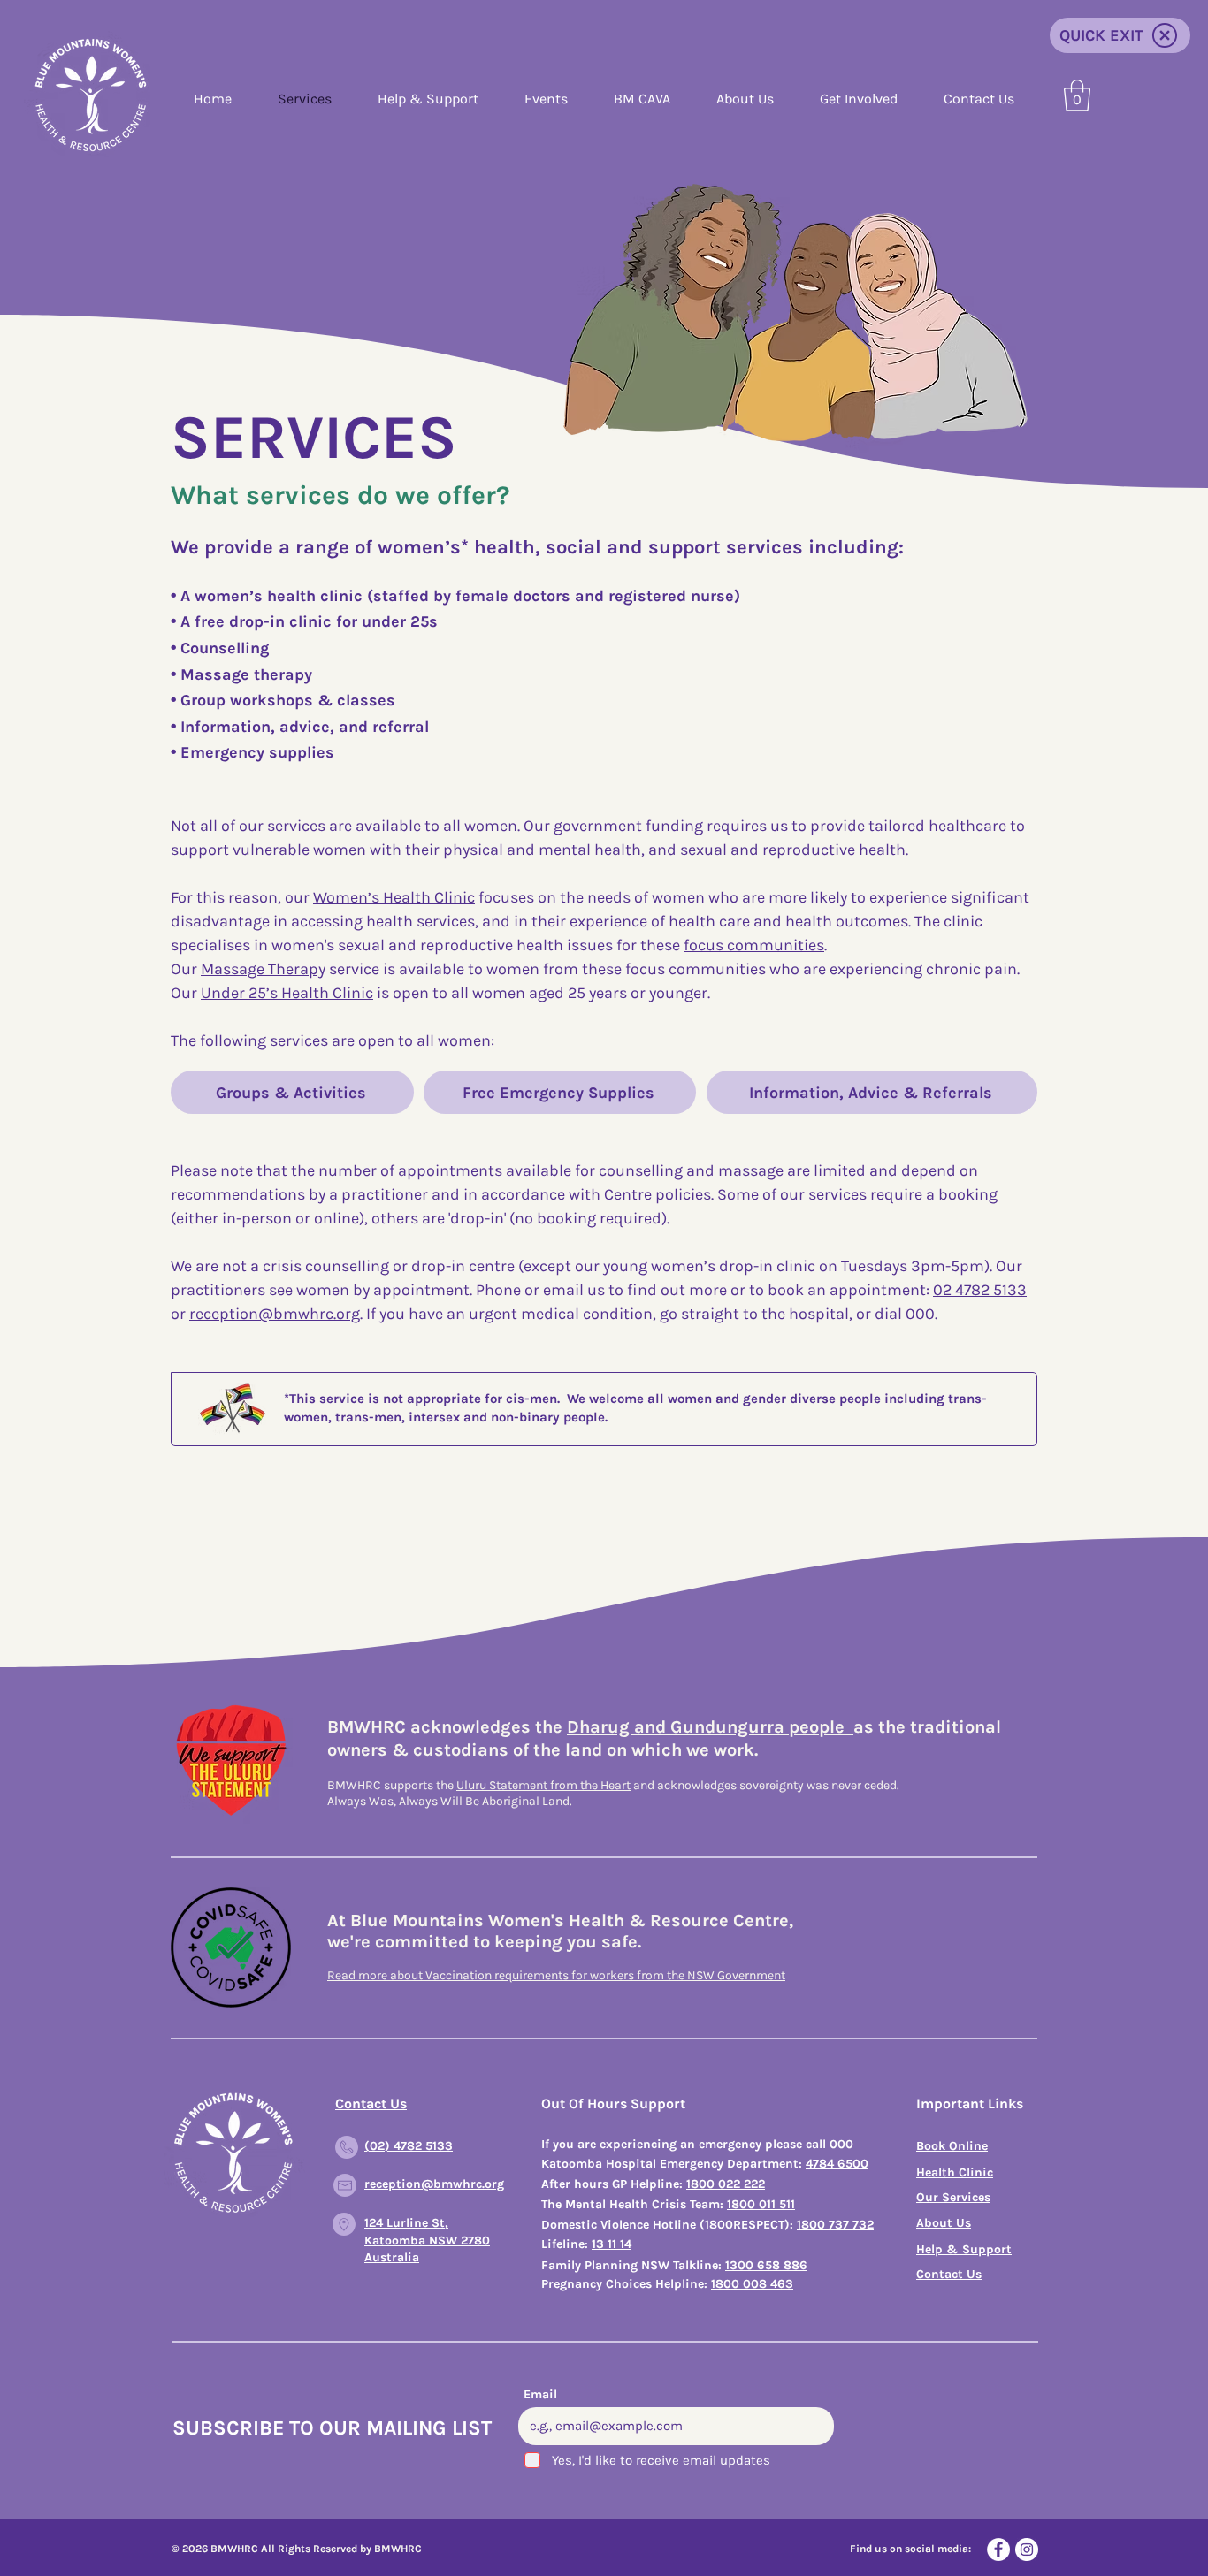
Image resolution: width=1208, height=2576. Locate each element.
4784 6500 (837, 2164)
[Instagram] (1027, 2549)
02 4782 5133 (980, 1290)
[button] (1077, 95)
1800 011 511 (761, 2204)
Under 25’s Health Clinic (287, 993)
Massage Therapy (263, 969)
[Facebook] (998, 2549)
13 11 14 (612, 2244)
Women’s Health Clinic (394, 897)
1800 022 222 (726, 2184)
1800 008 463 (752, 2284)
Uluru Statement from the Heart (543, 1785)
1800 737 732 (835, 2225)
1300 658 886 (766, 2265)
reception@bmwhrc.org (275, 1314)
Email (540, 2395)
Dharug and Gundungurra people (710, 1727)
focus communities (754, 945)
